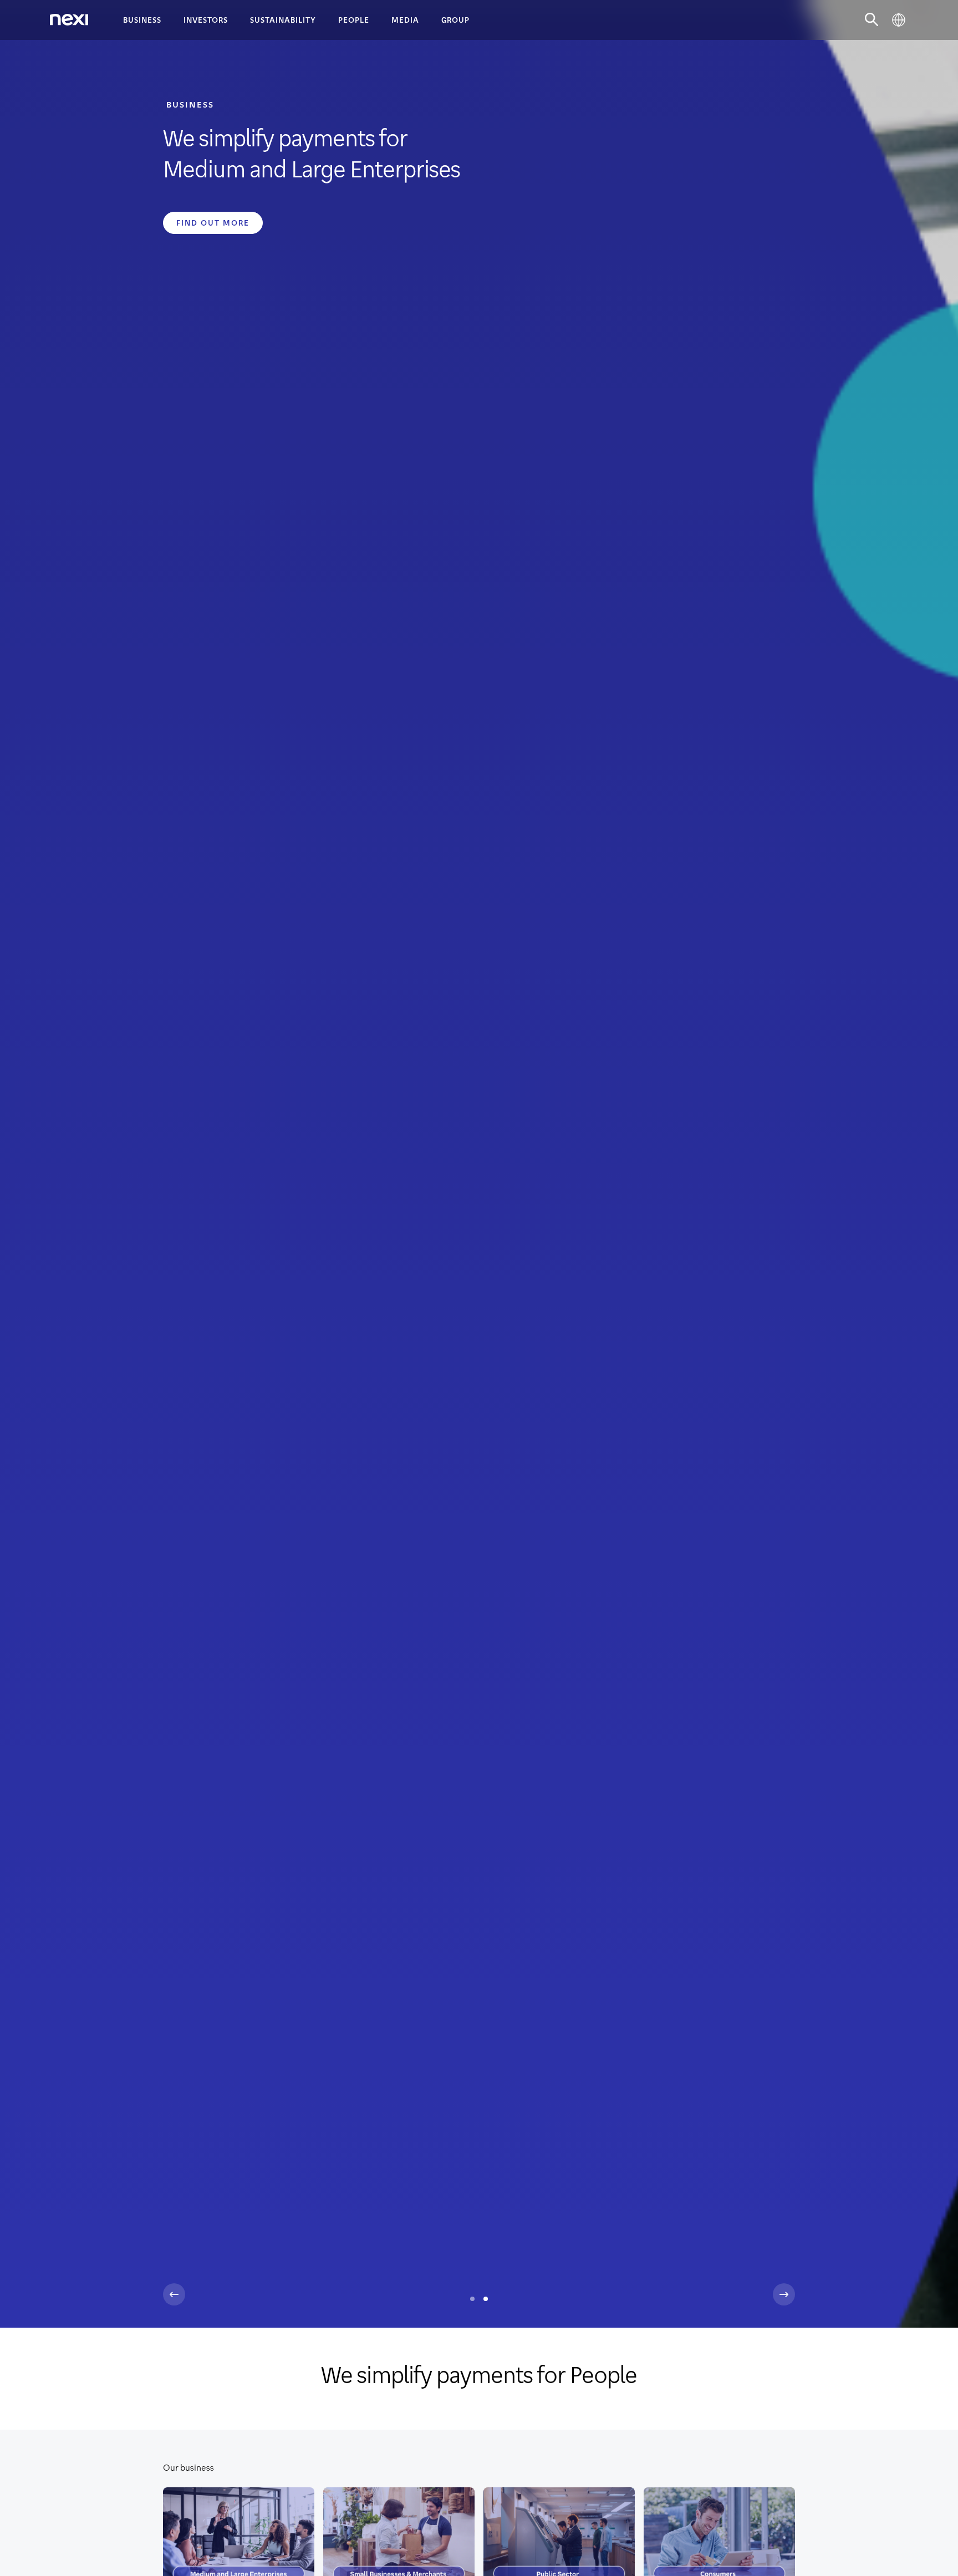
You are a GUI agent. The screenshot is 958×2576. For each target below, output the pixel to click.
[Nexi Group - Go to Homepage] (69, 20)
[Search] (872, 20)
